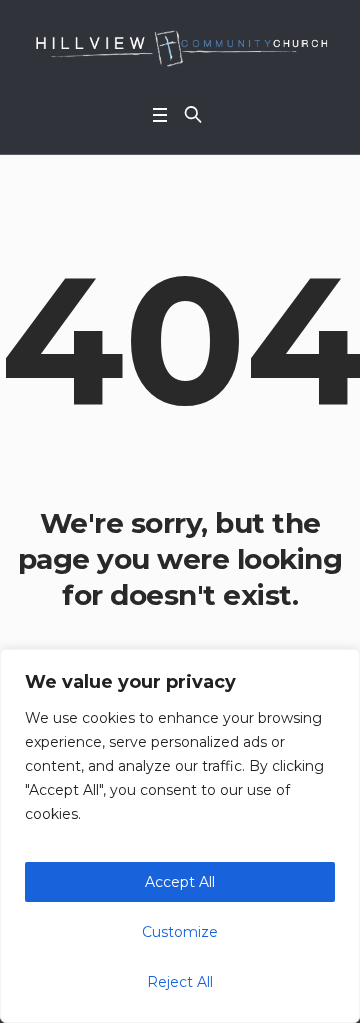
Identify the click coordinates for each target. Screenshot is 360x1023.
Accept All (180, 882)
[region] (180, 836)
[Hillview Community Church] (180, 47)
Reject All (180, 982)
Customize (180, 932)
